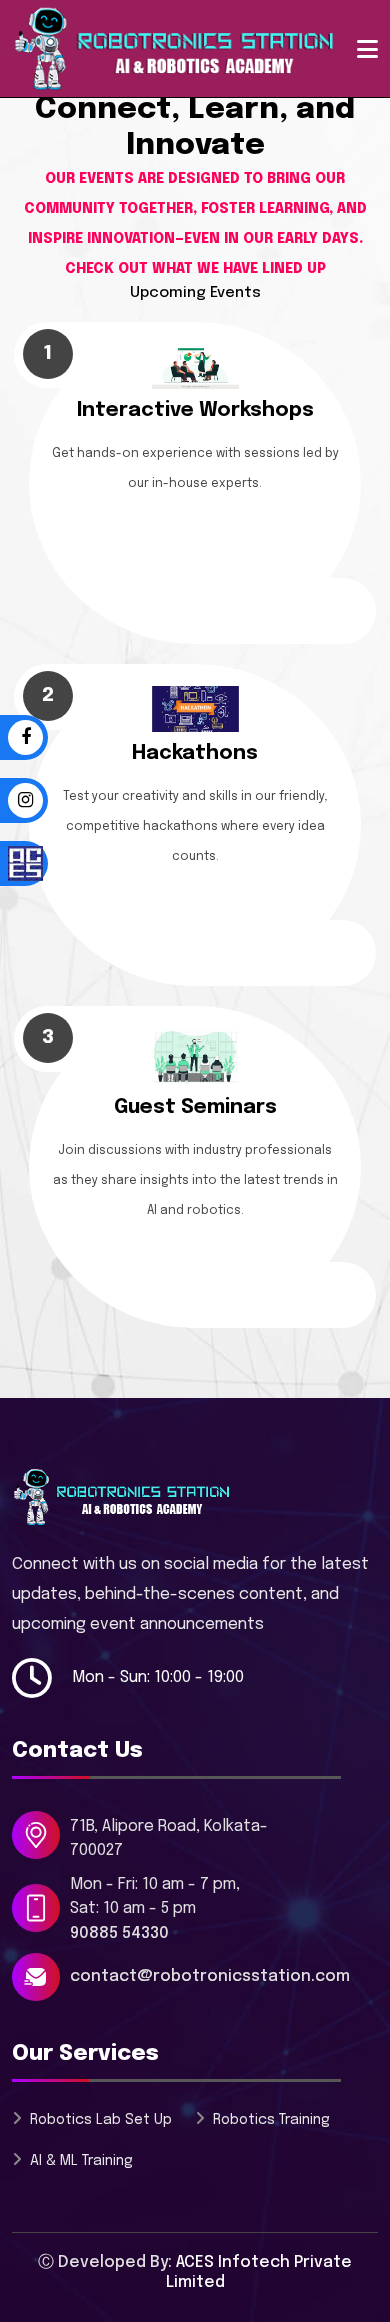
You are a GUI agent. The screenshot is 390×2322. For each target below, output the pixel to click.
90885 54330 (119, 1933)
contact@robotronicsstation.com (210, 1976)
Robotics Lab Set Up (101, 2120)
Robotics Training (271, 2120)
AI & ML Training (81, 2161)
